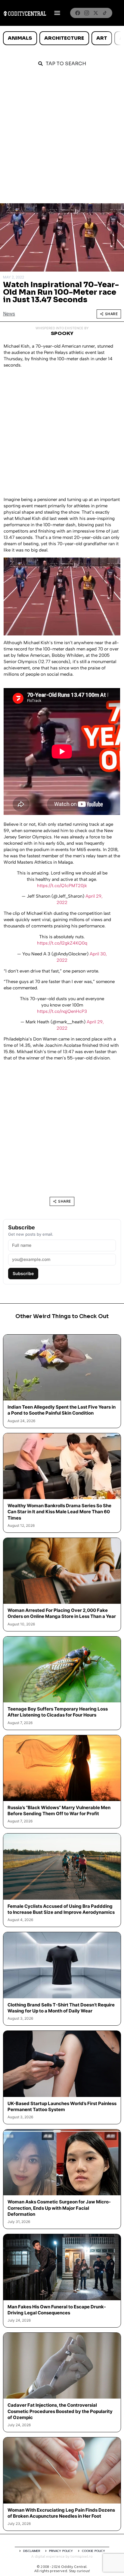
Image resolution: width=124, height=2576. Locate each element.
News (9, 314)
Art (102, 38)
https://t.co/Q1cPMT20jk (62, 886)
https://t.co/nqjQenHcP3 (62, 1011)
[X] (96, 13)
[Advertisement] (62, 138)
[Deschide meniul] (57, 13)
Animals (20, 38)
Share (112, 314)
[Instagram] (87, 13)
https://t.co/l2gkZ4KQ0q (62, 943)
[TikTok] (105, 13)
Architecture (64, 38)
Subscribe (23, 1273)
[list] (62, 38)
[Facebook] (78, 13)
